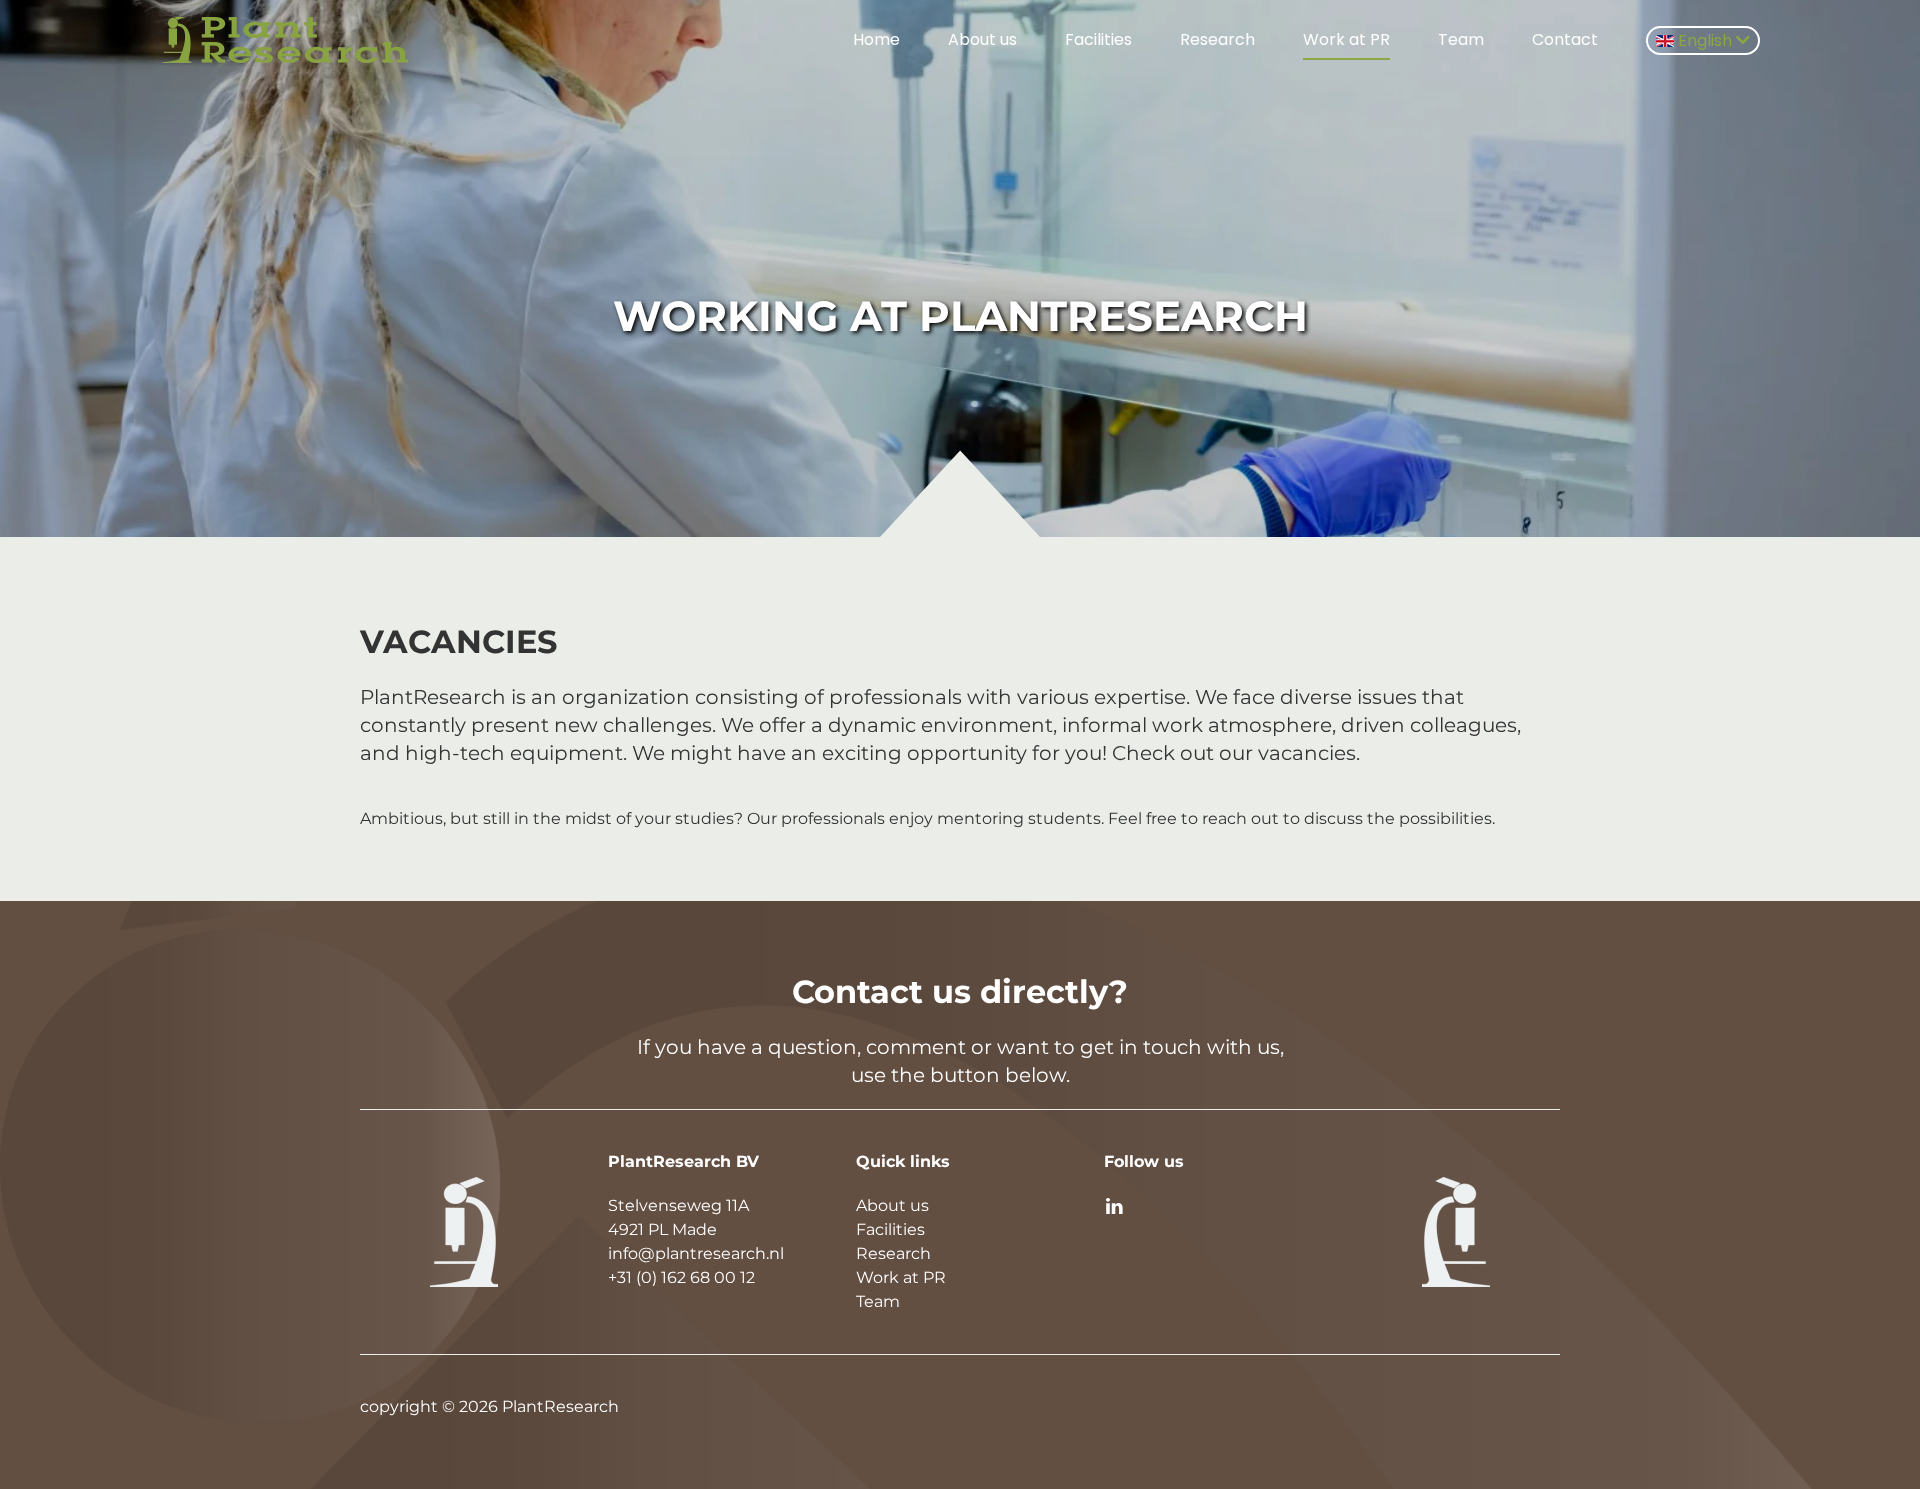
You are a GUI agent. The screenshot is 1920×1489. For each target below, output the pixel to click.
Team (1461, 39)
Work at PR (1346, 39)
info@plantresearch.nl (696, 1253)
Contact (1565, 39)
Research (1217, 39)
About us (982, 39)
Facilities (1098, 39)
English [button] (1705, 40)
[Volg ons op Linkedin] (1114, 1205)
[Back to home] (288, 40)
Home (876, 39)
